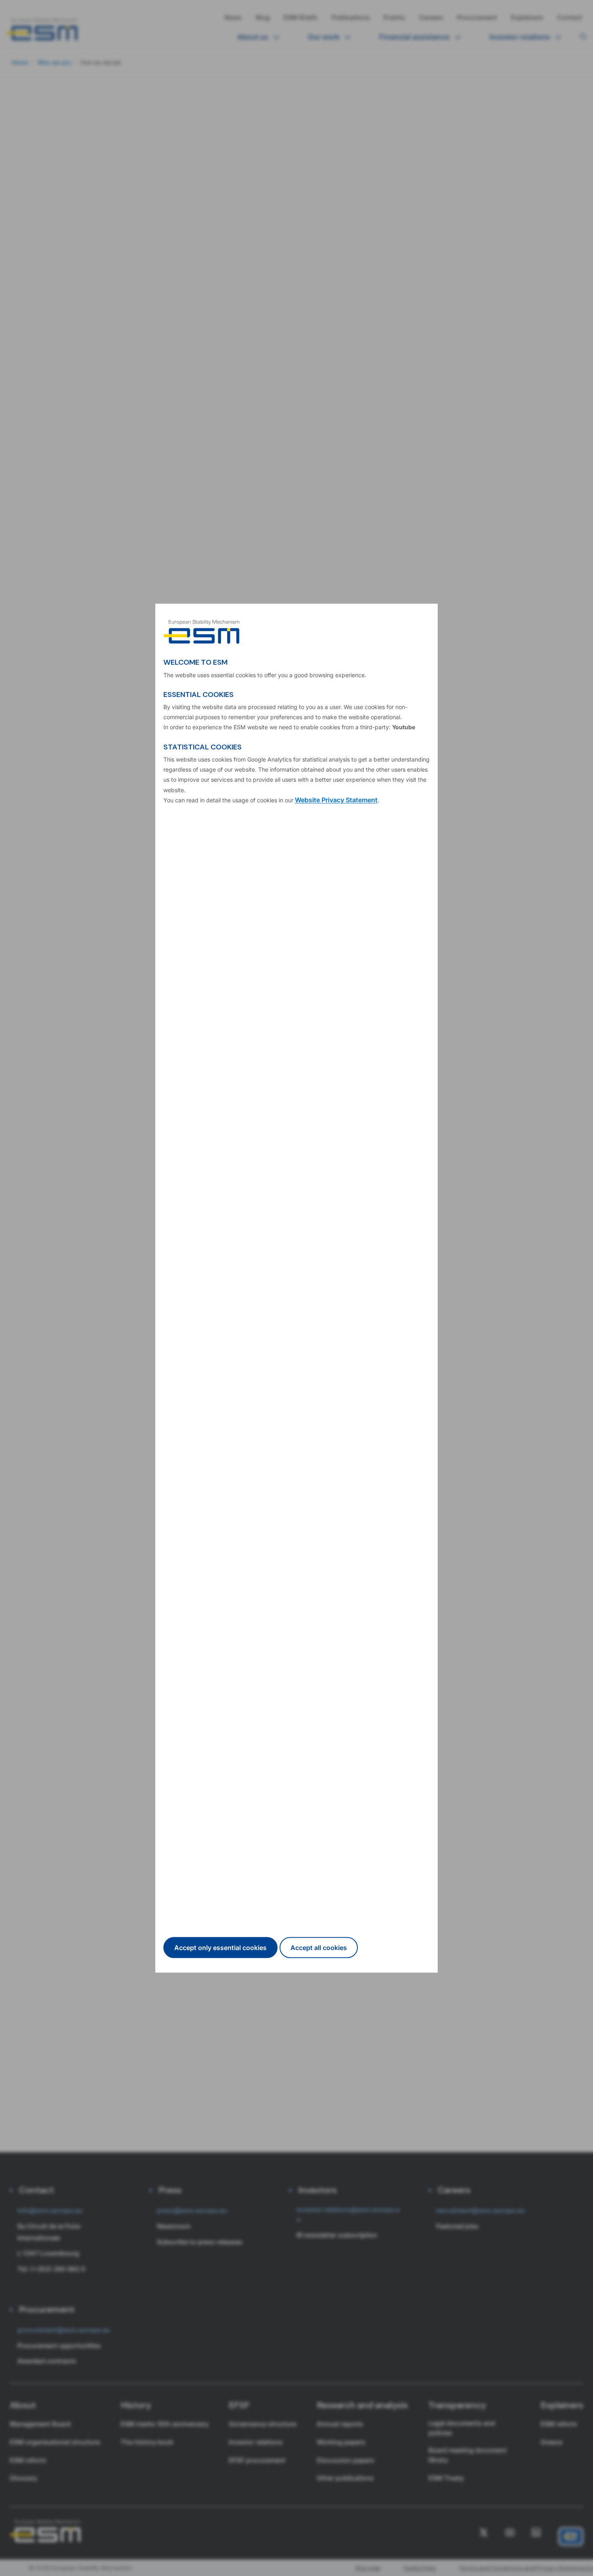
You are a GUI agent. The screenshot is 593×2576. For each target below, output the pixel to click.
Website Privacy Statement (336, 800)
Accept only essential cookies (220, 1948)
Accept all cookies (319, 1948)
